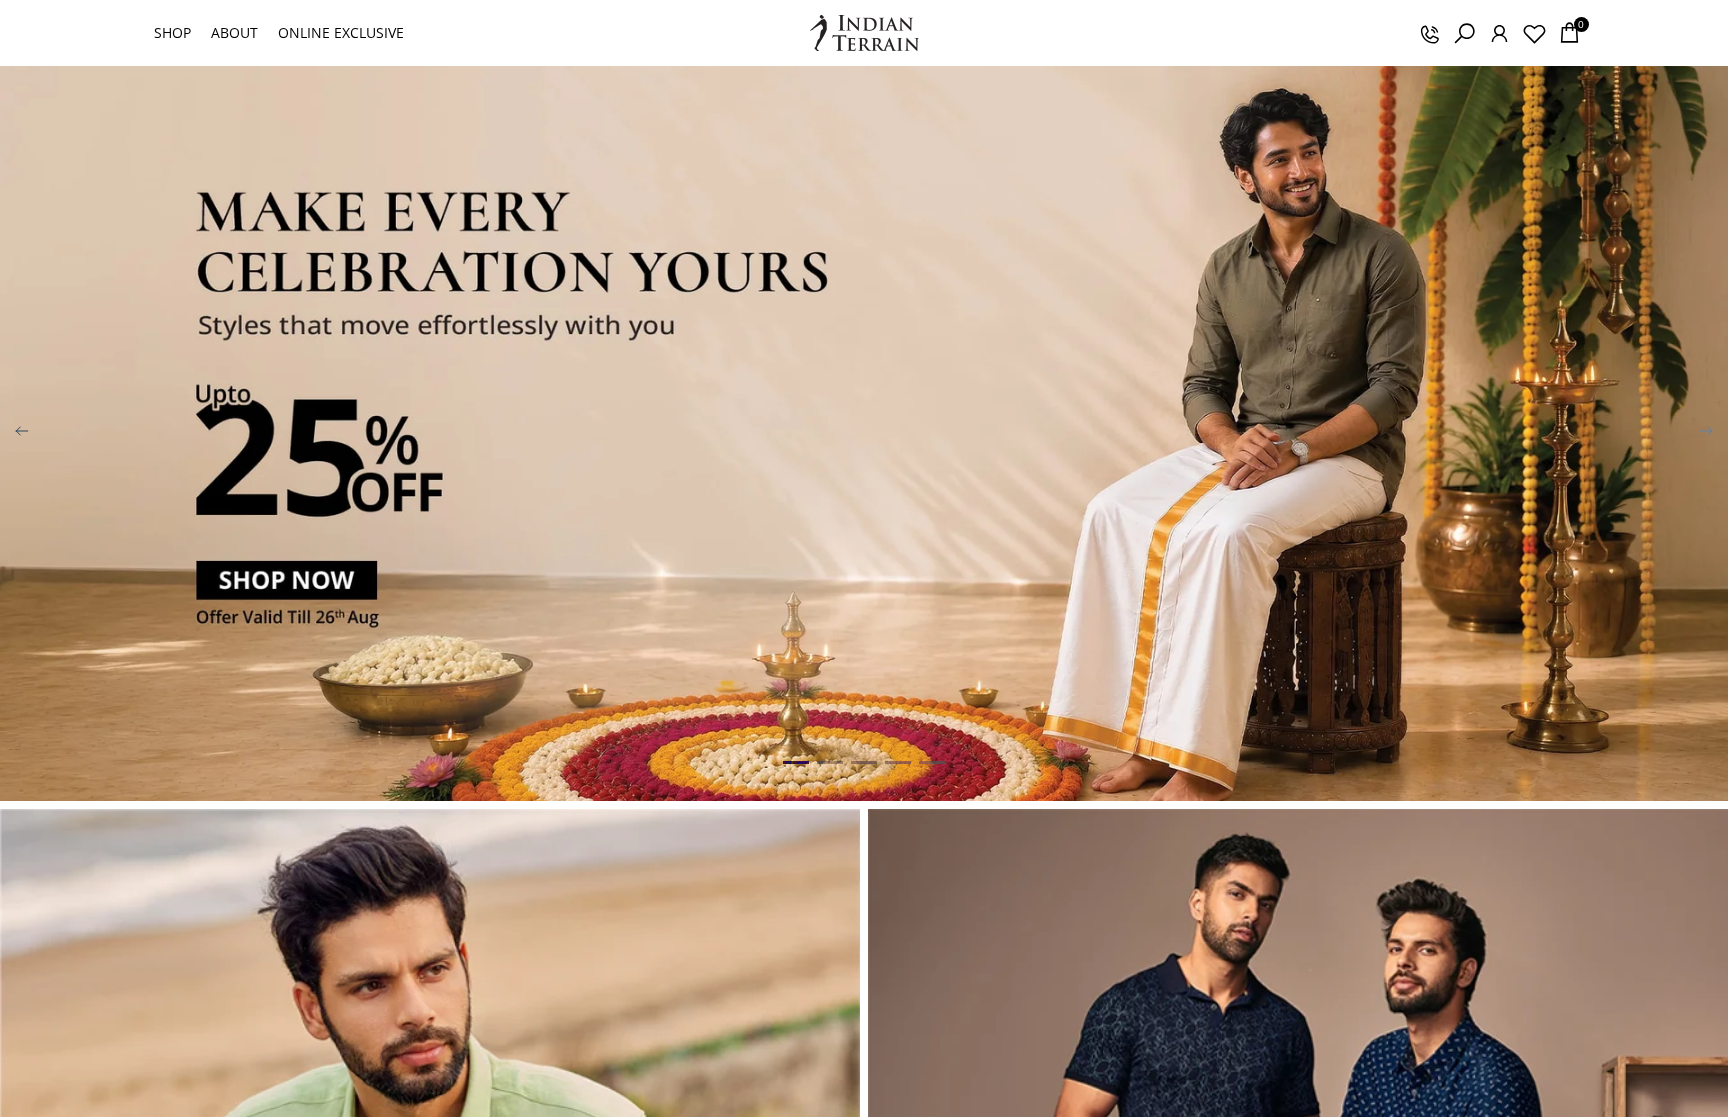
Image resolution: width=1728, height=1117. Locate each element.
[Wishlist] (1534, 33)
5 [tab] (932, 763)
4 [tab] (898, 763)
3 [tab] (864, 763)
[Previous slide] (22, 434)
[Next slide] (1706, 434)
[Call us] (1429, 33)
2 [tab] (830, 763)
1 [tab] (796, 763)
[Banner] (864, 433)
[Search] (1464, 33)
